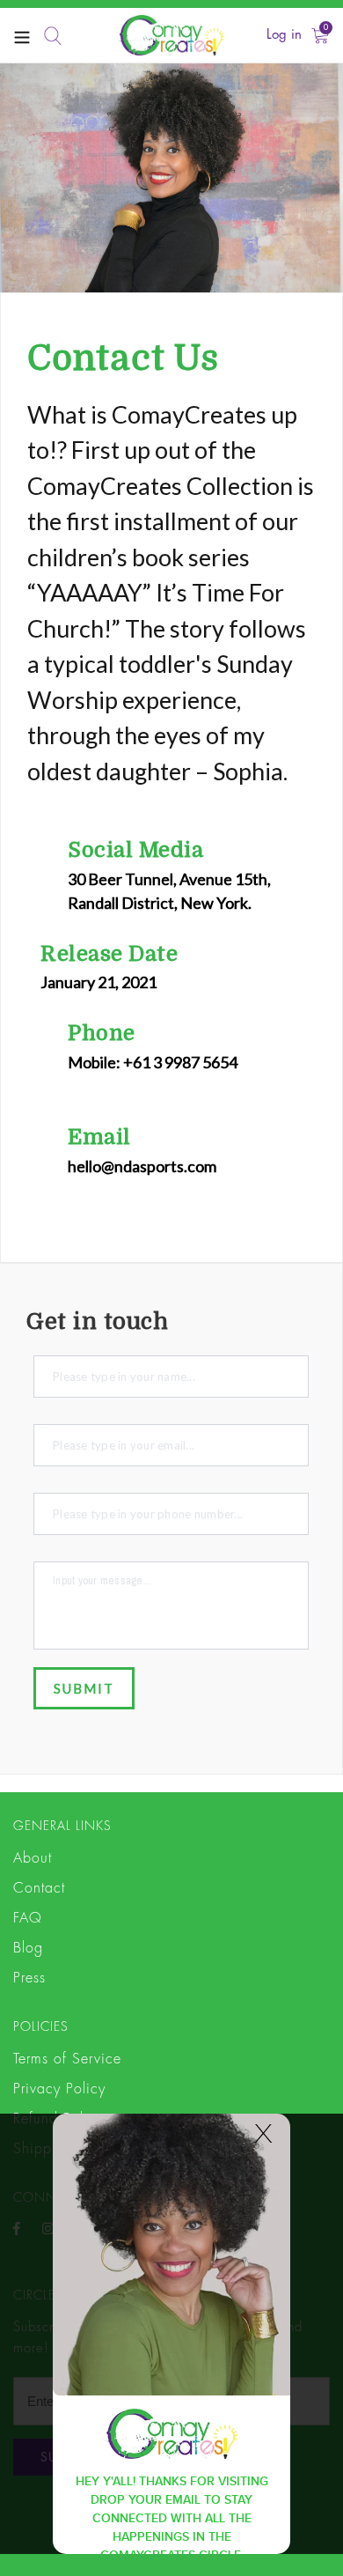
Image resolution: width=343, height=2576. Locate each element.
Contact (39, 1888)
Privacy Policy (59, 2089)
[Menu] (22, 36)
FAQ (28, 1918)
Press (29, 1978)
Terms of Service (67, 2059)
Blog (28, 1948)
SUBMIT (84, 1688)
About (33, 1858)
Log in (284, 35)
